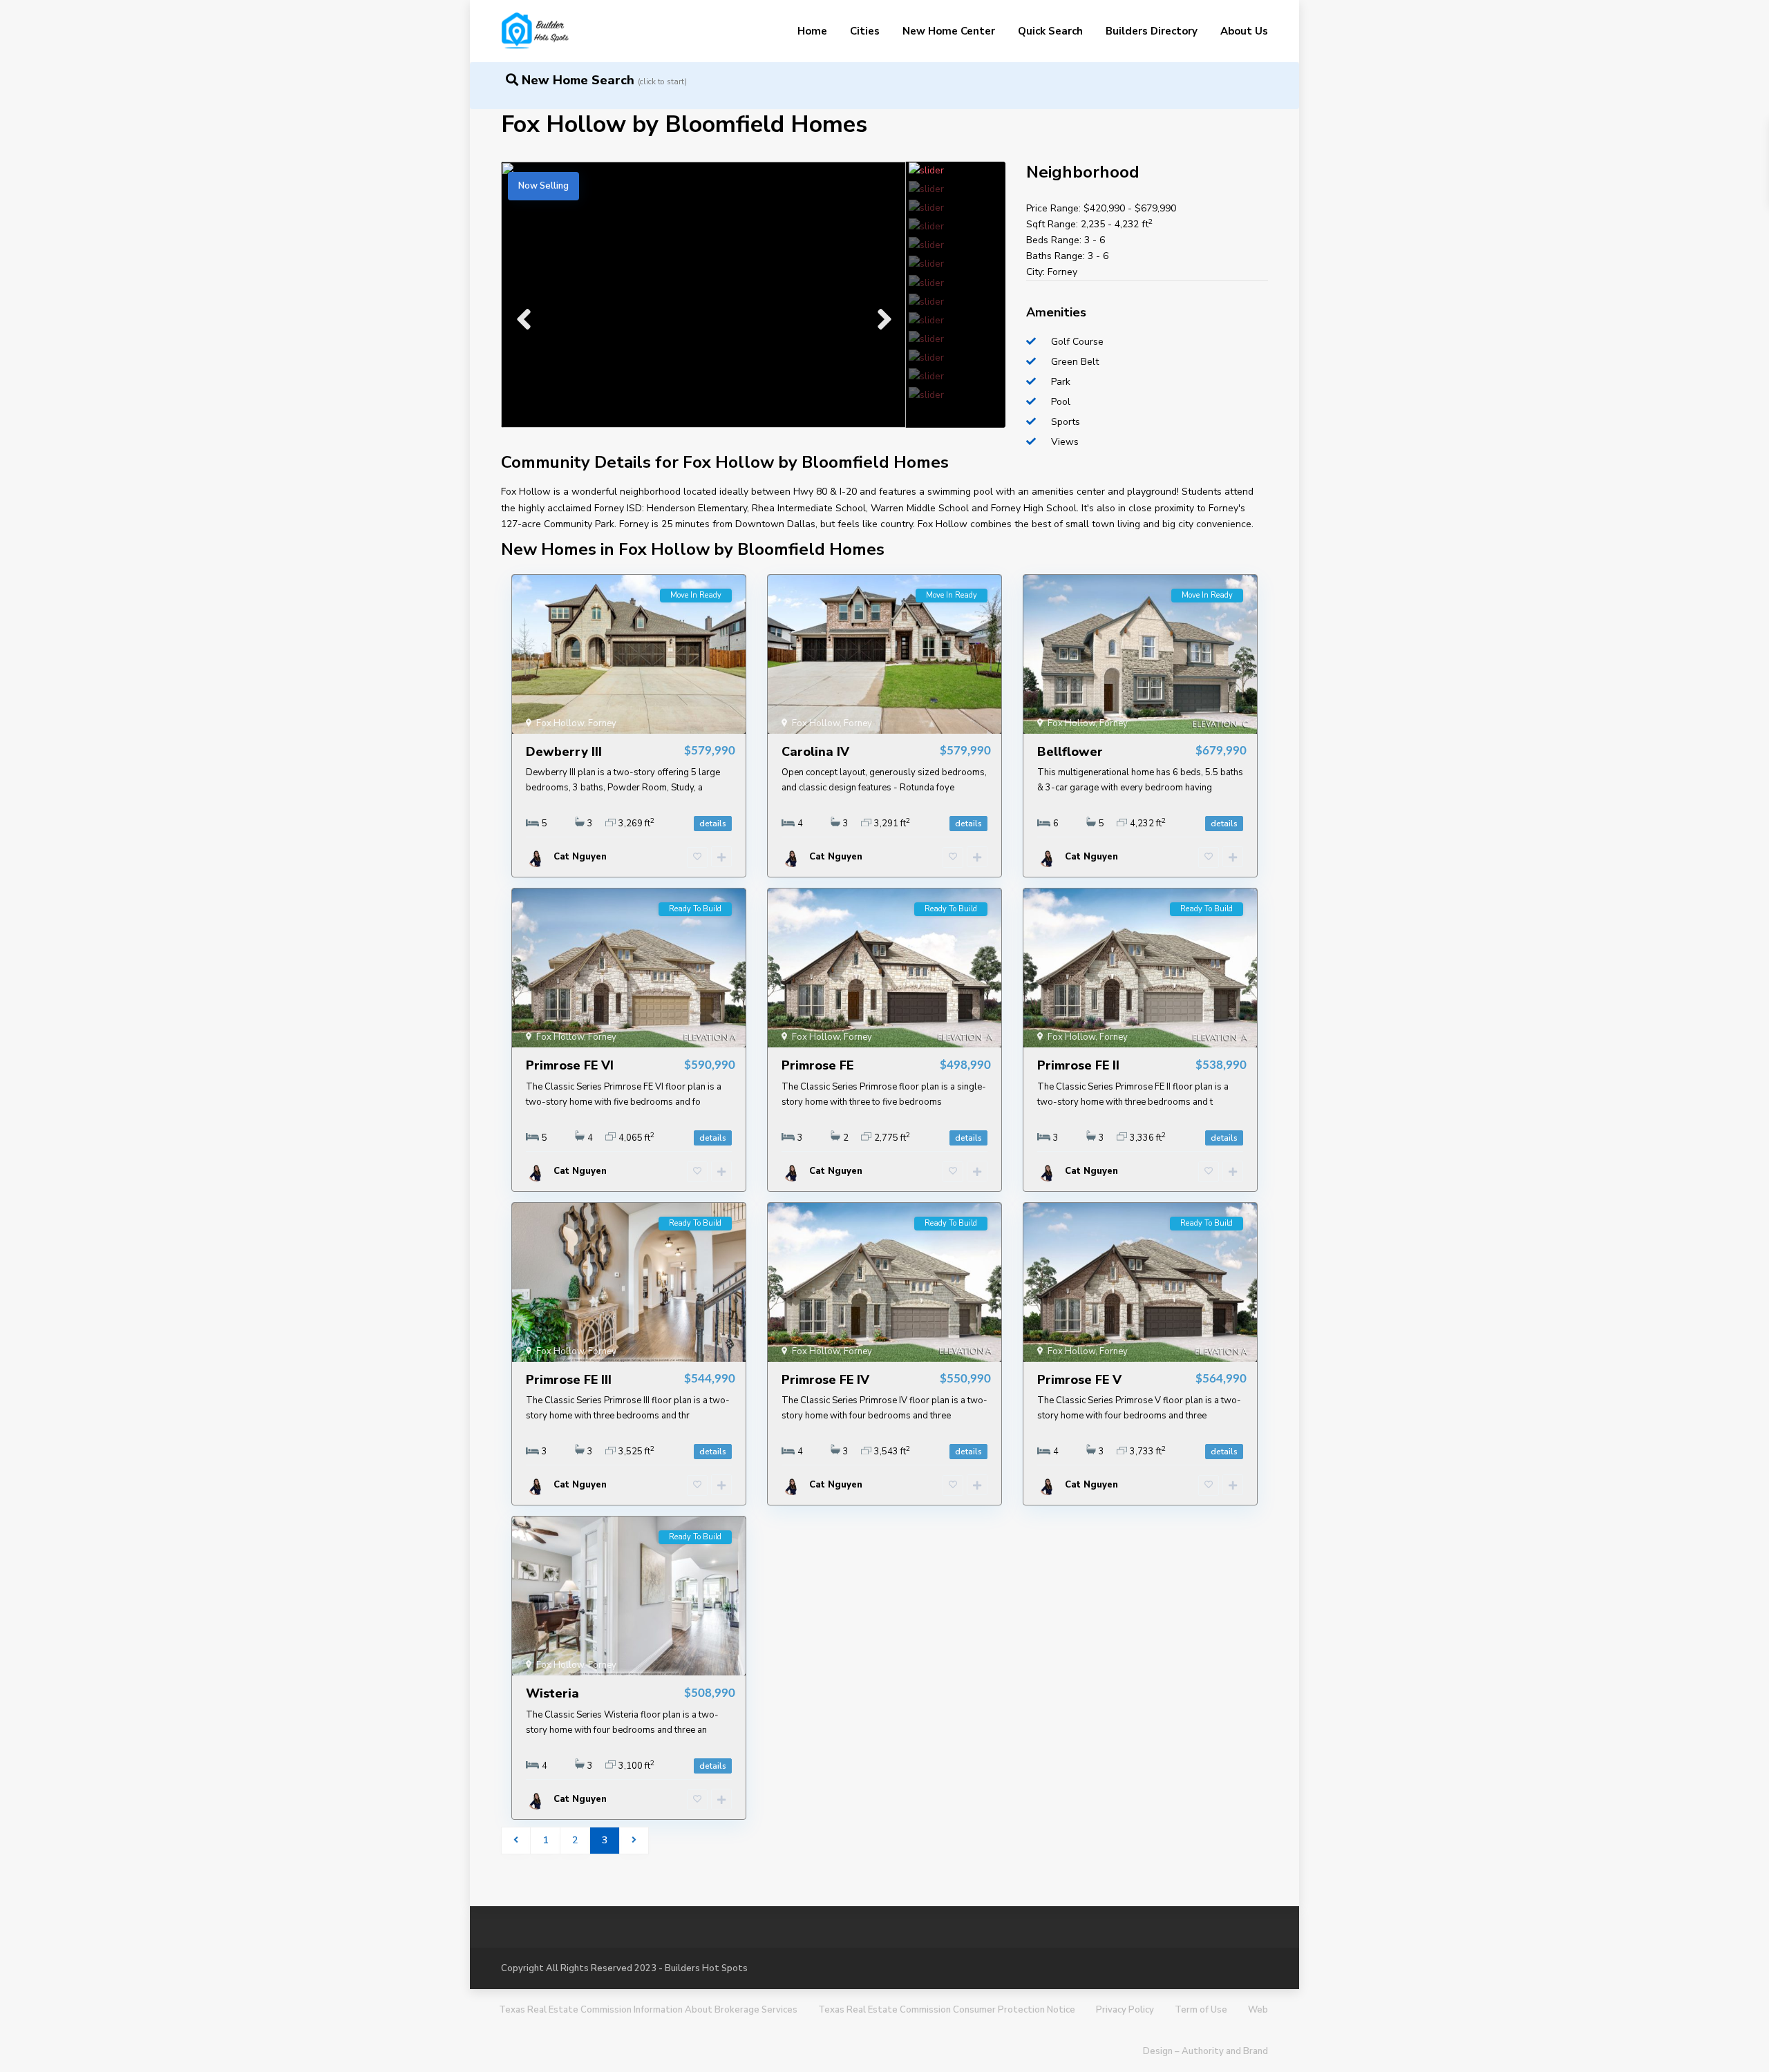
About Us (1244, 31)
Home (812, 31)
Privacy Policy (1125, 2010)
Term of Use (1201, 2010)
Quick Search (1050, 31)
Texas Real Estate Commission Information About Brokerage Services (648, 2010)
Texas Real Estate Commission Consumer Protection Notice (947, 2010)
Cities (865, 31)
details (713, 824)
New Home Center (949, 31)
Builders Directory (1152, 31)
